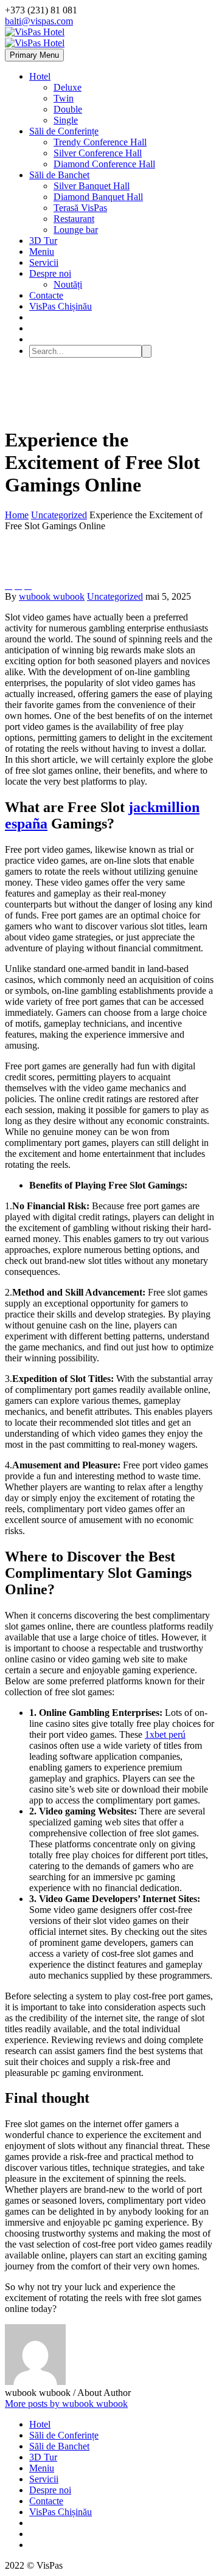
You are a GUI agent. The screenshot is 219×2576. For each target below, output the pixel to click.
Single (66, 120)
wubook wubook (52, 596)
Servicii (44, 262)
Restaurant (74, 219)
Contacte (46, 295)
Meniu (42, 252)
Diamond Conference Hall (104, 164)
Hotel (40, 76)
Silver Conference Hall (98, 153)
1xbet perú (165, 1734)
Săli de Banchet (59, 175)
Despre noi (50, 273)
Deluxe (68, 87)
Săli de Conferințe (64, 131)
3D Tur (43, 241)
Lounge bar (76, 230)
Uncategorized (115, 596)
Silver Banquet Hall (92, 186)
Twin (64, 98)
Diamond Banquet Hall (98, 197)
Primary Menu (34, 55)
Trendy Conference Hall (100, 142)
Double (68, 109)
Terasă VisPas (80, 208)
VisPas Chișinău (61, 306)
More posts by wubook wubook (66, 2404)
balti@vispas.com (39, 21)
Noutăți (68, 284)
